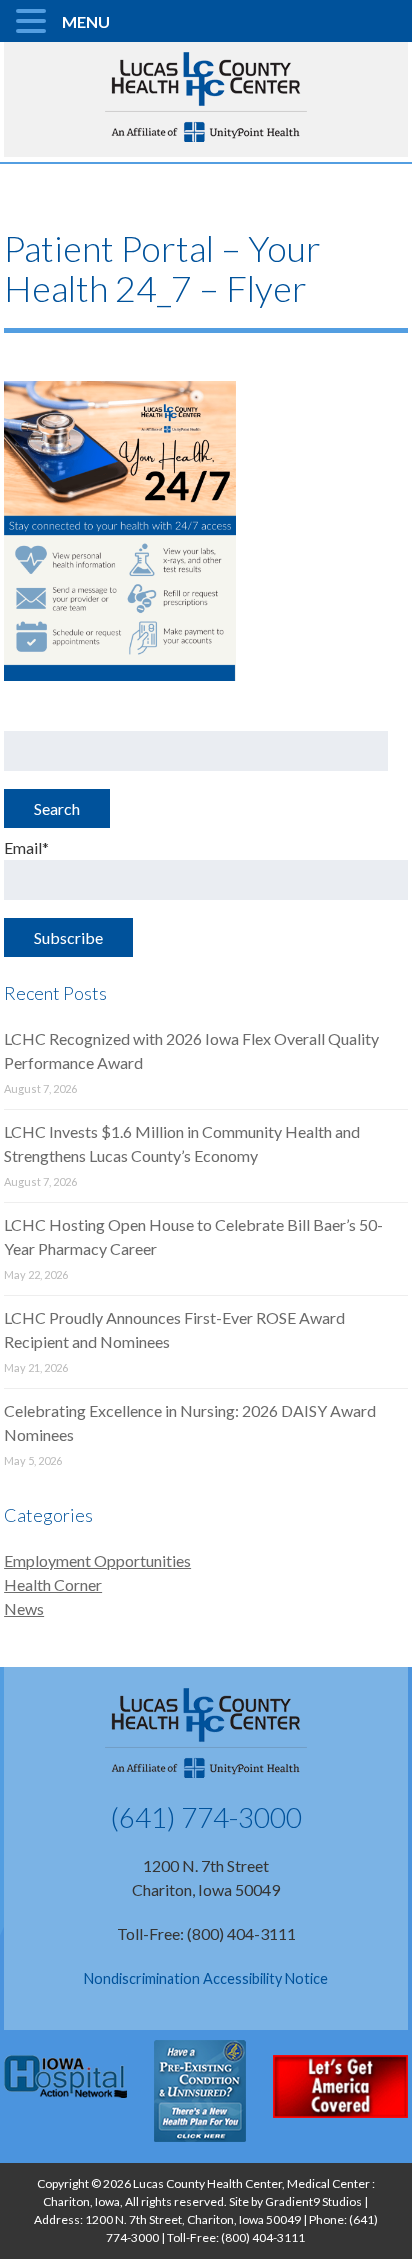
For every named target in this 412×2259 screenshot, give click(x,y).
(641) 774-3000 (206, 1817)
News (24, 1608)
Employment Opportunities (97, 1560)
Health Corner (53, 1584)
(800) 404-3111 (263, 2237)
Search (57, 808)
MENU (86, 21)
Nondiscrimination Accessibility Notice (206, 1978)
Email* (26, 847)
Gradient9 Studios (313, 2201)
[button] (34, 22)
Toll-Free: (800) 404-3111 (206, 1933)
